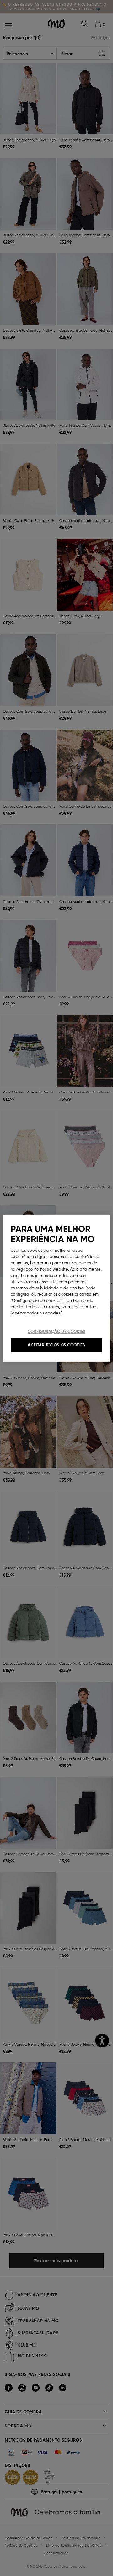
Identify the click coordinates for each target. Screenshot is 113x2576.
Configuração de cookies (57, 1332)
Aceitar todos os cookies (56, 1345)
